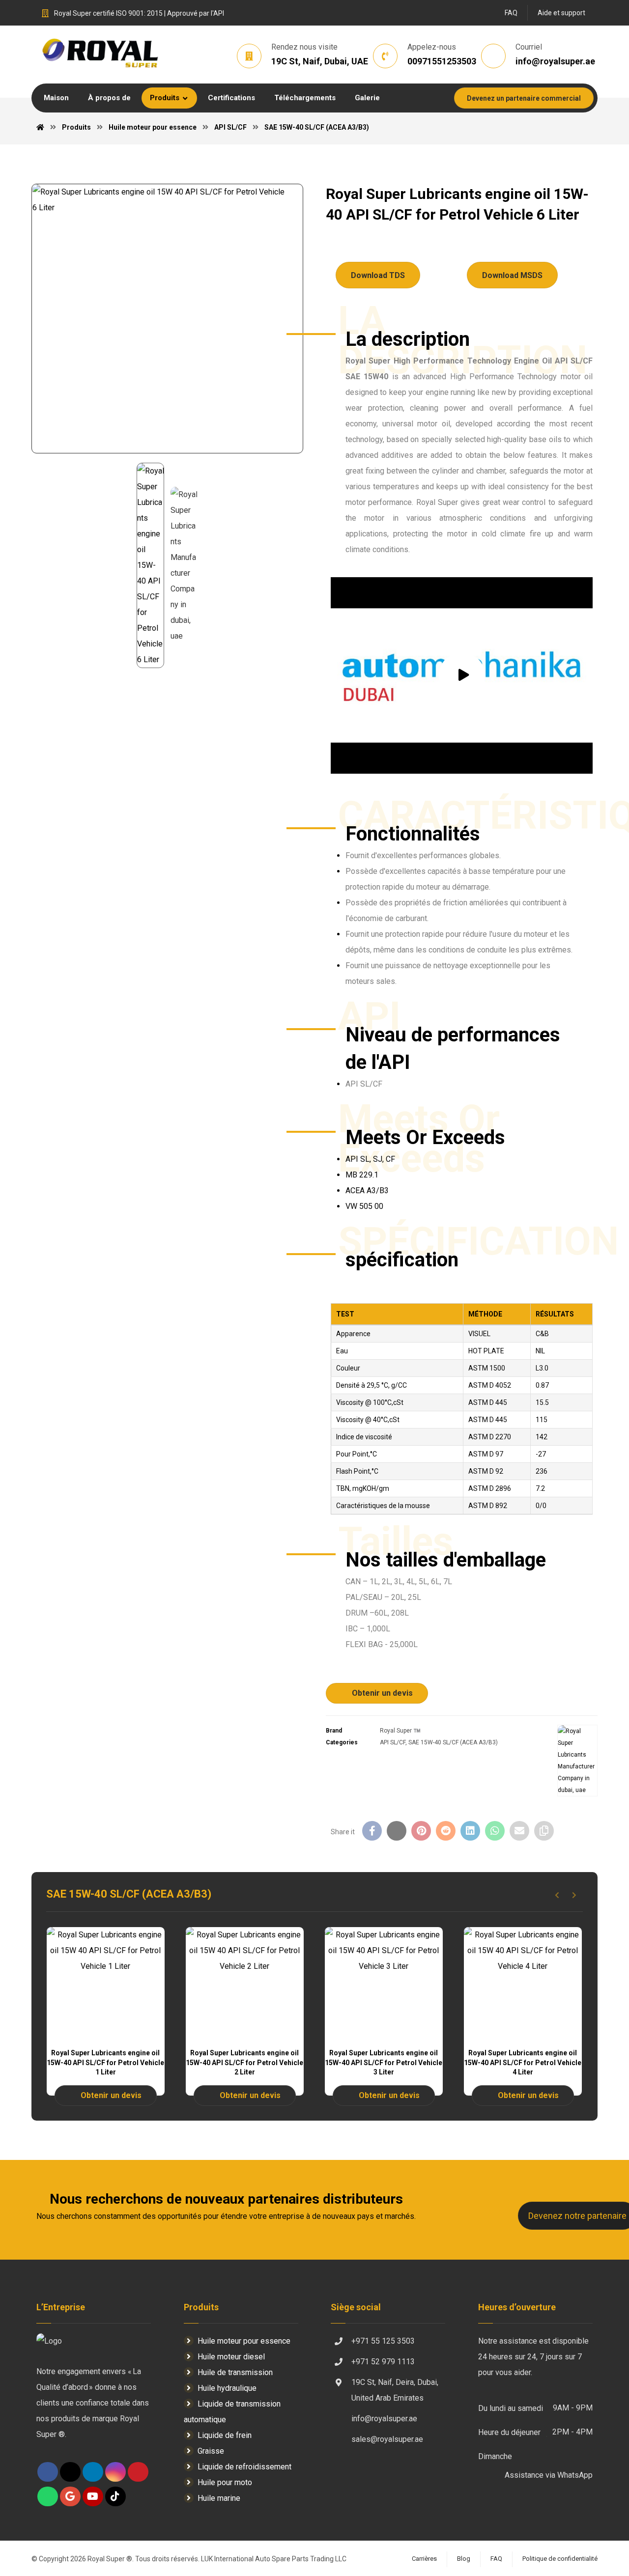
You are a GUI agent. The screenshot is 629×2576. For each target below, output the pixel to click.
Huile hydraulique (227, 2388)
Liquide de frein (225, 2435)
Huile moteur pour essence (244, 2341)
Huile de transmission (235, 2372)
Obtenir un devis (382, 1693)
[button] (405, 98)
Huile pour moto (225, 2482)
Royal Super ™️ (400, 1731)
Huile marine (219, 2498)
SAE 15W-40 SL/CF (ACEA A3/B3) (453, 1742)
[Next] (574, 1895)
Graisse (211, 2451)
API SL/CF (393, 1742)
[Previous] (557, 1895)
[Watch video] (462, 675)
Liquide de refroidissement (244, 2467)
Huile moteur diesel (231, 2357)
